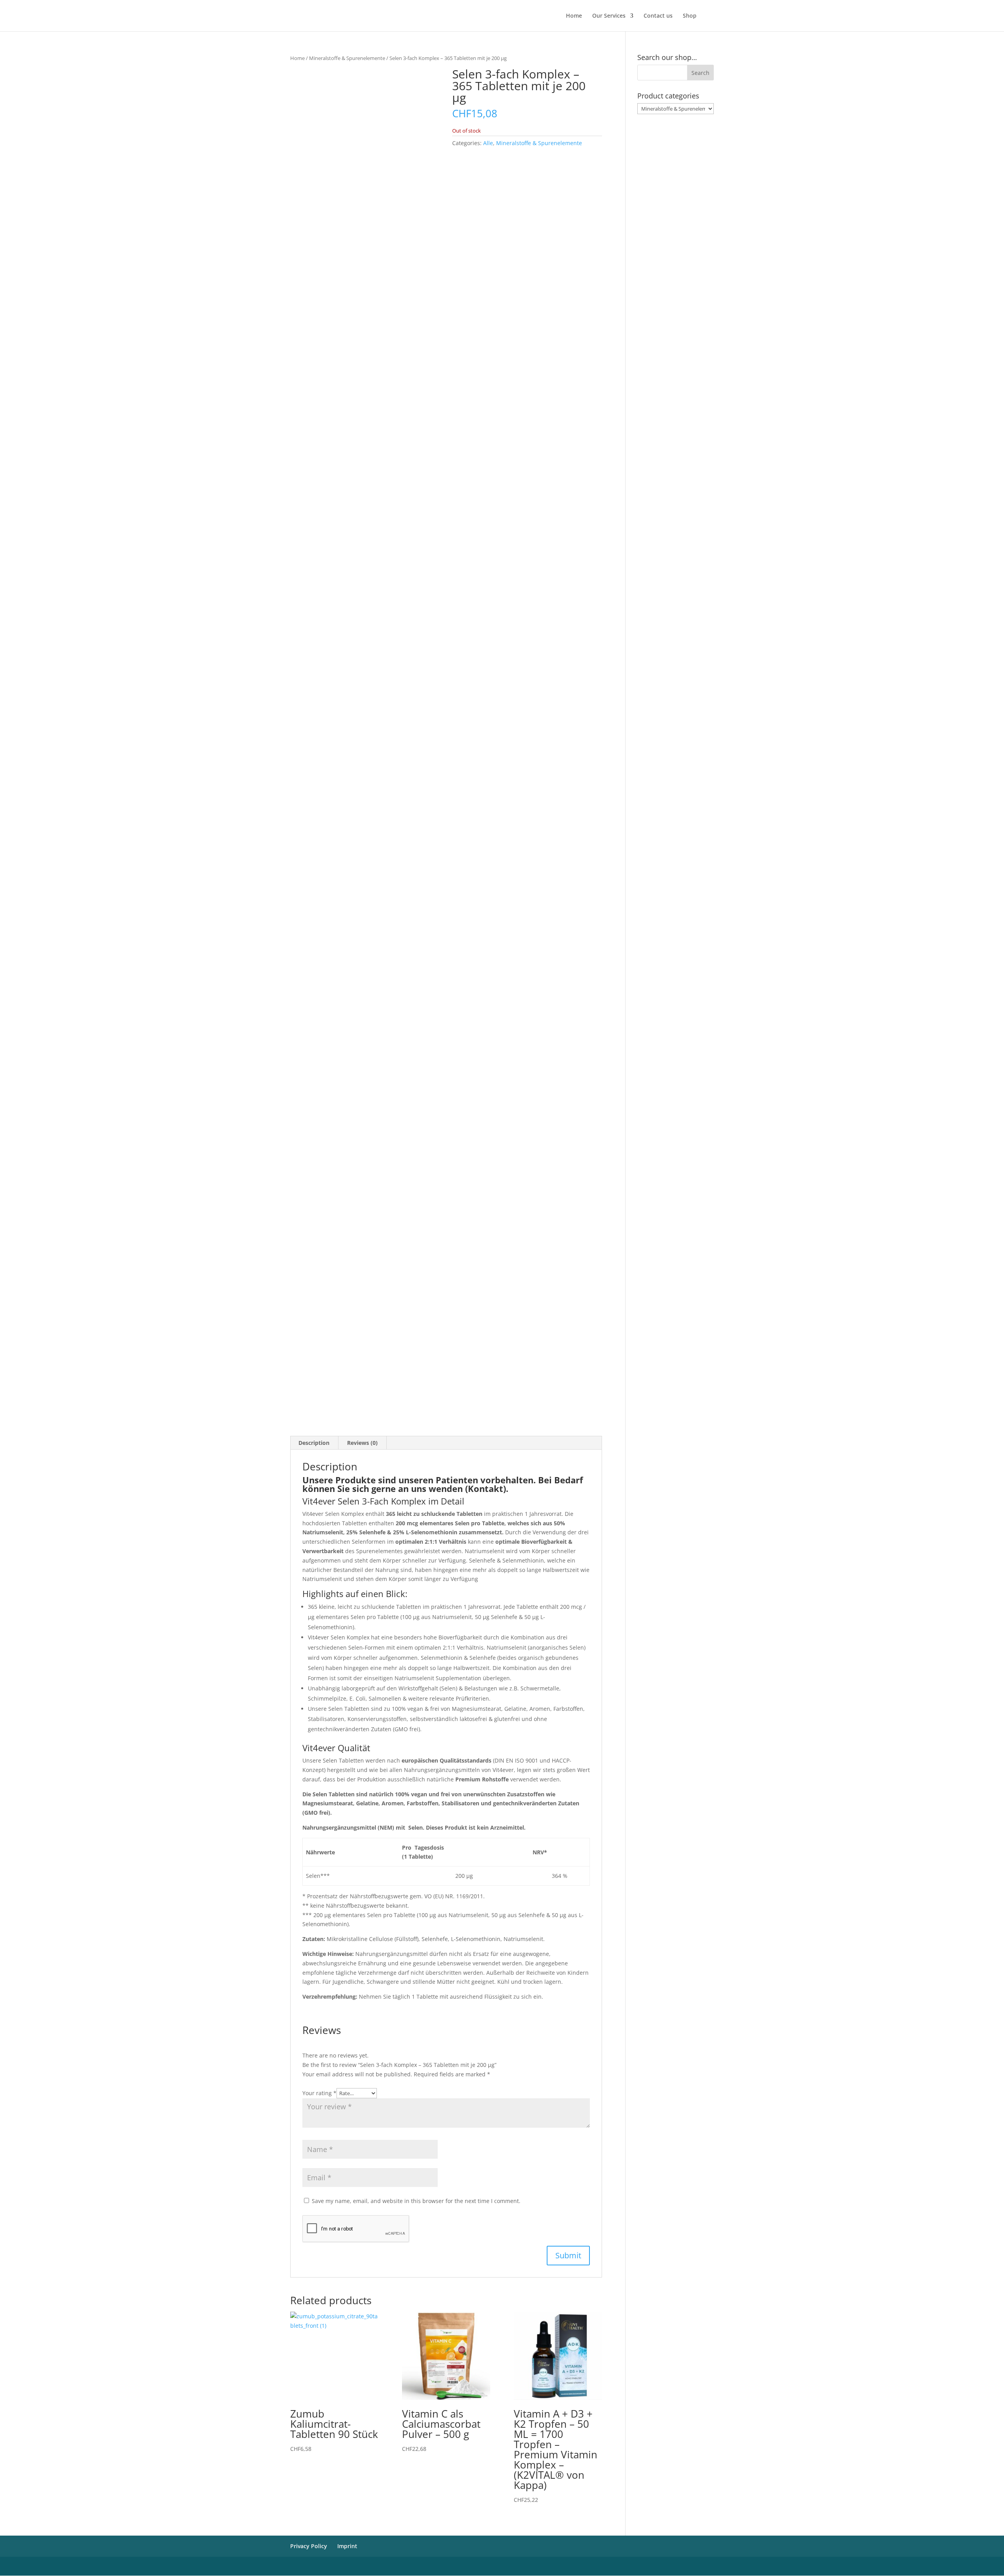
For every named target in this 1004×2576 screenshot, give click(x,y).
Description (314, 1443)
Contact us (658, 16)
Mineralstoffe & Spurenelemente (347, 58)
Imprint (347, 2546)
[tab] (314, 1443)
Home (574, 16)
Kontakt (486, 1488)
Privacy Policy (309, 2546)
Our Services (609, 16)
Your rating (319, 2093)
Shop (690, 16)
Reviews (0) (362, 1443)
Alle (488, 143)
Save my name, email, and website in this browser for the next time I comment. (416, 2201)
